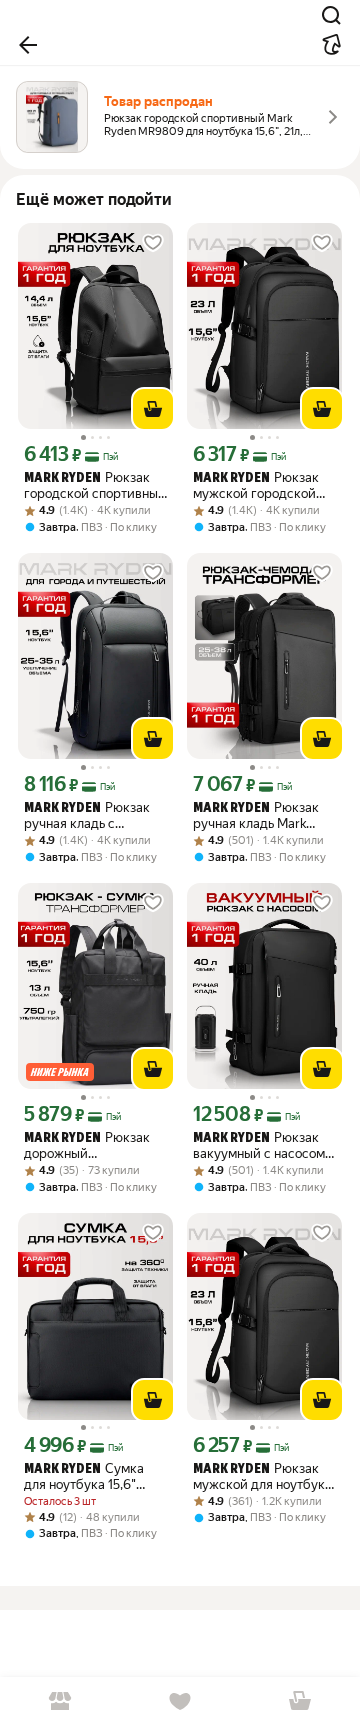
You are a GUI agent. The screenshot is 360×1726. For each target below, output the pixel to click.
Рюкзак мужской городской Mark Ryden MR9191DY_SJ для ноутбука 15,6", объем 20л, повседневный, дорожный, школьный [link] (259, 485)
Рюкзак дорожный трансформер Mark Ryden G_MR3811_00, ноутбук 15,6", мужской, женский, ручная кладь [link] (87, 1145)
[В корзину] (153, 409)
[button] (28, 45)
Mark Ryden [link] (62, 478)
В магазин (60, 1701)
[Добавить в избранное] (153, 243)
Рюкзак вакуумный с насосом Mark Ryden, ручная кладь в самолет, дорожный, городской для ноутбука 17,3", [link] (260, 1145)
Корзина (300, 1701)
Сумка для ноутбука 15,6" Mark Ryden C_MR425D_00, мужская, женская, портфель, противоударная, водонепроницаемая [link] (86, 1476)
